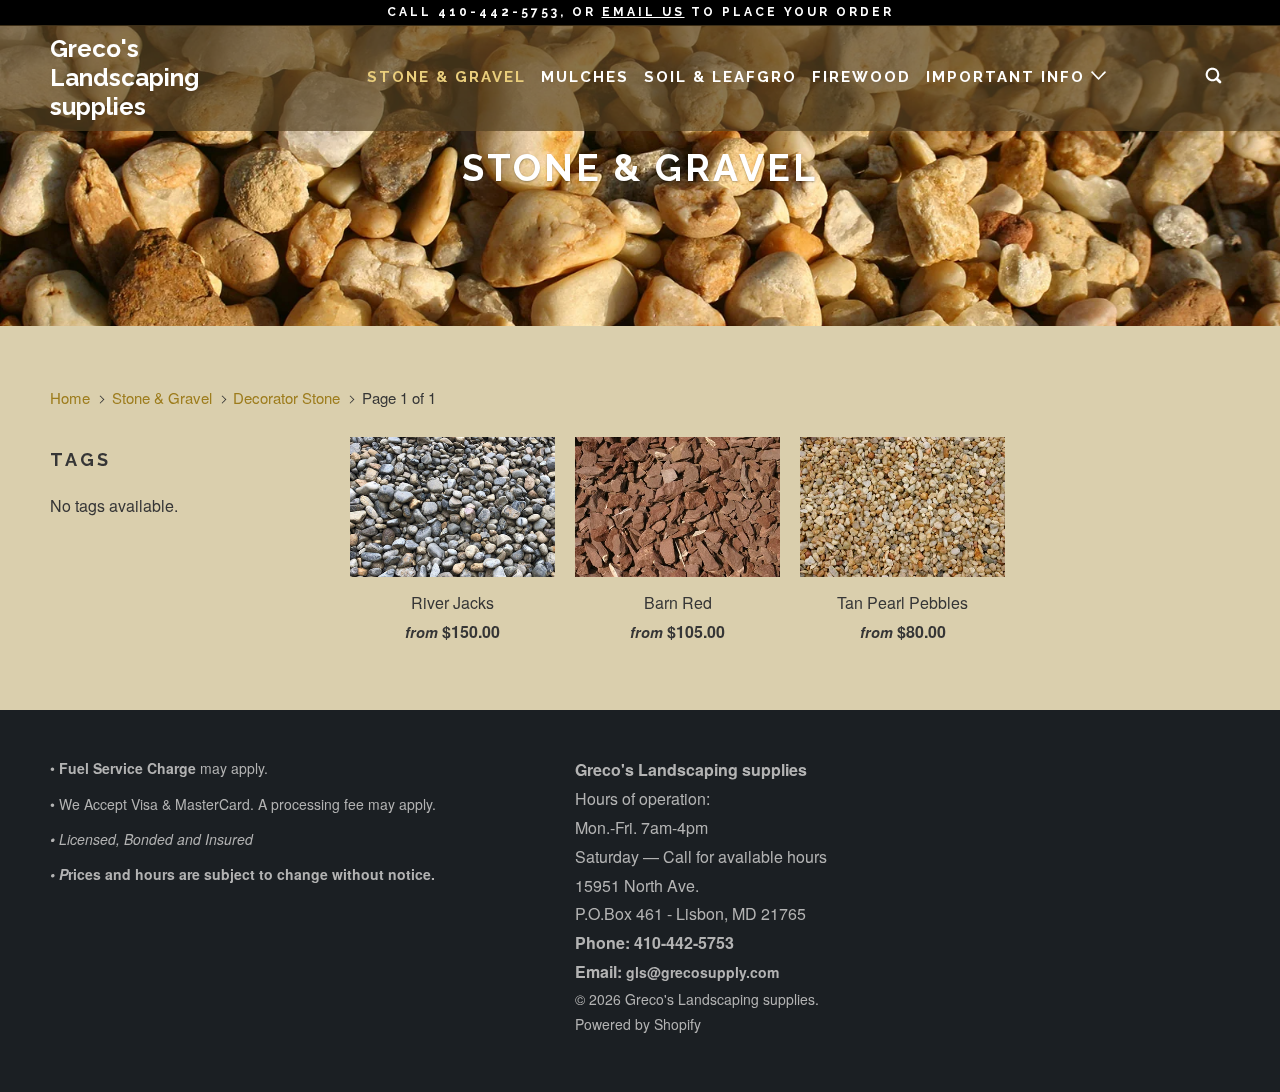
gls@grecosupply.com (702, 972)
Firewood (861, 77)
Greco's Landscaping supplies (124, 77)
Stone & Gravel (446, 77)
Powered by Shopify (638, 1024)
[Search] (1216, 76)
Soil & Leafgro (720, 77)
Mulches (585, 77)
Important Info (1008, 77)
